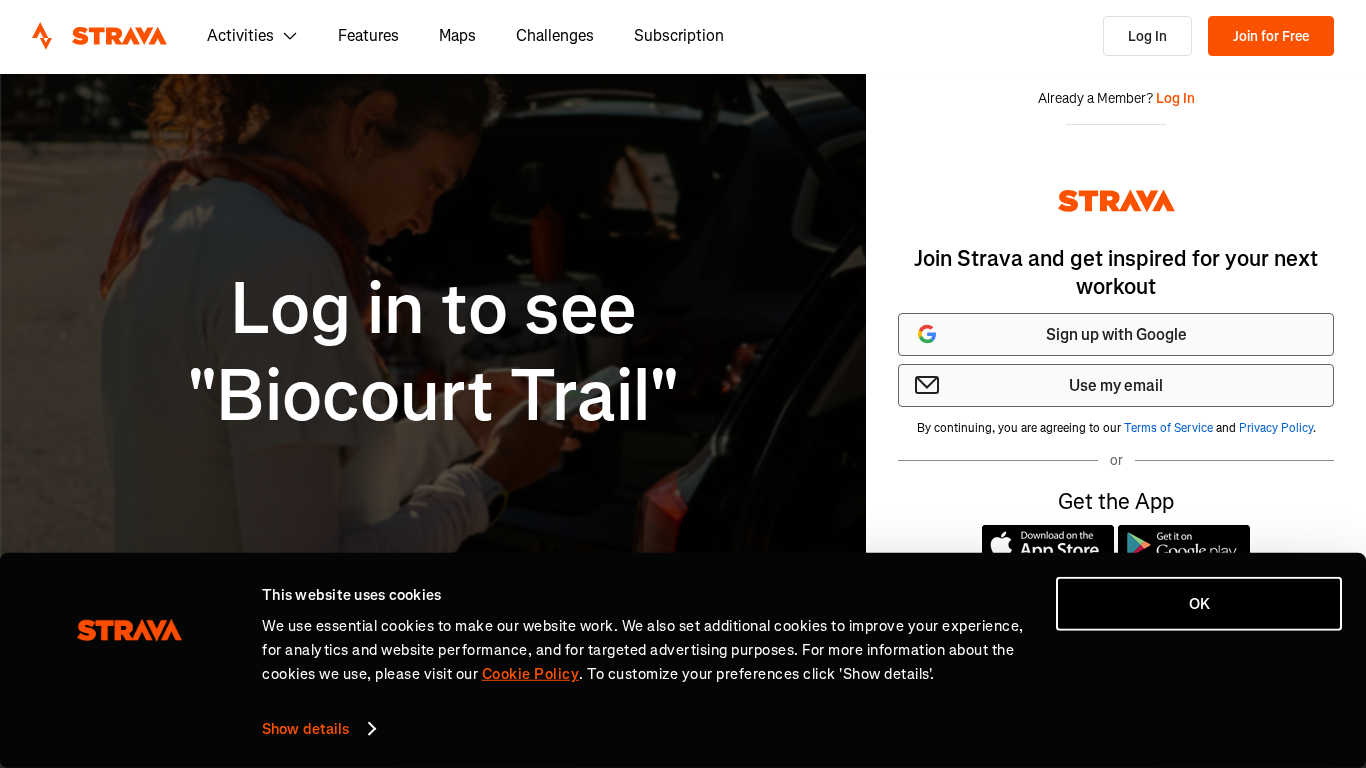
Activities (240, 35)
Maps (457, 35)
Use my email (1116, 385)
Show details (305, 729)
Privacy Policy (1276, 428)
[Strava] (99, 36)
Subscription (679, 35)
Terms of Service (1168, 428)
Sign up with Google (1116, 334)
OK (1199, 604)
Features (368, 35)
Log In (1147, 36)
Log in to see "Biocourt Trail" (433, 352)
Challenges (555, 35)
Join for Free (1271, 36)
